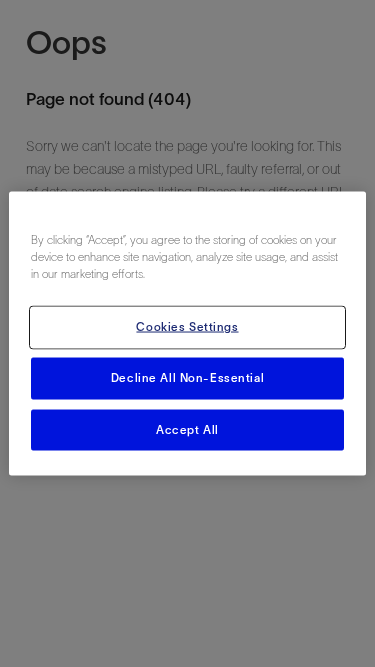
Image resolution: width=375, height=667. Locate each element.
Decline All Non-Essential (187, 377)
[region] (187, 333)
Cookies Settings (187, 326)
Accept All (187, 429)
